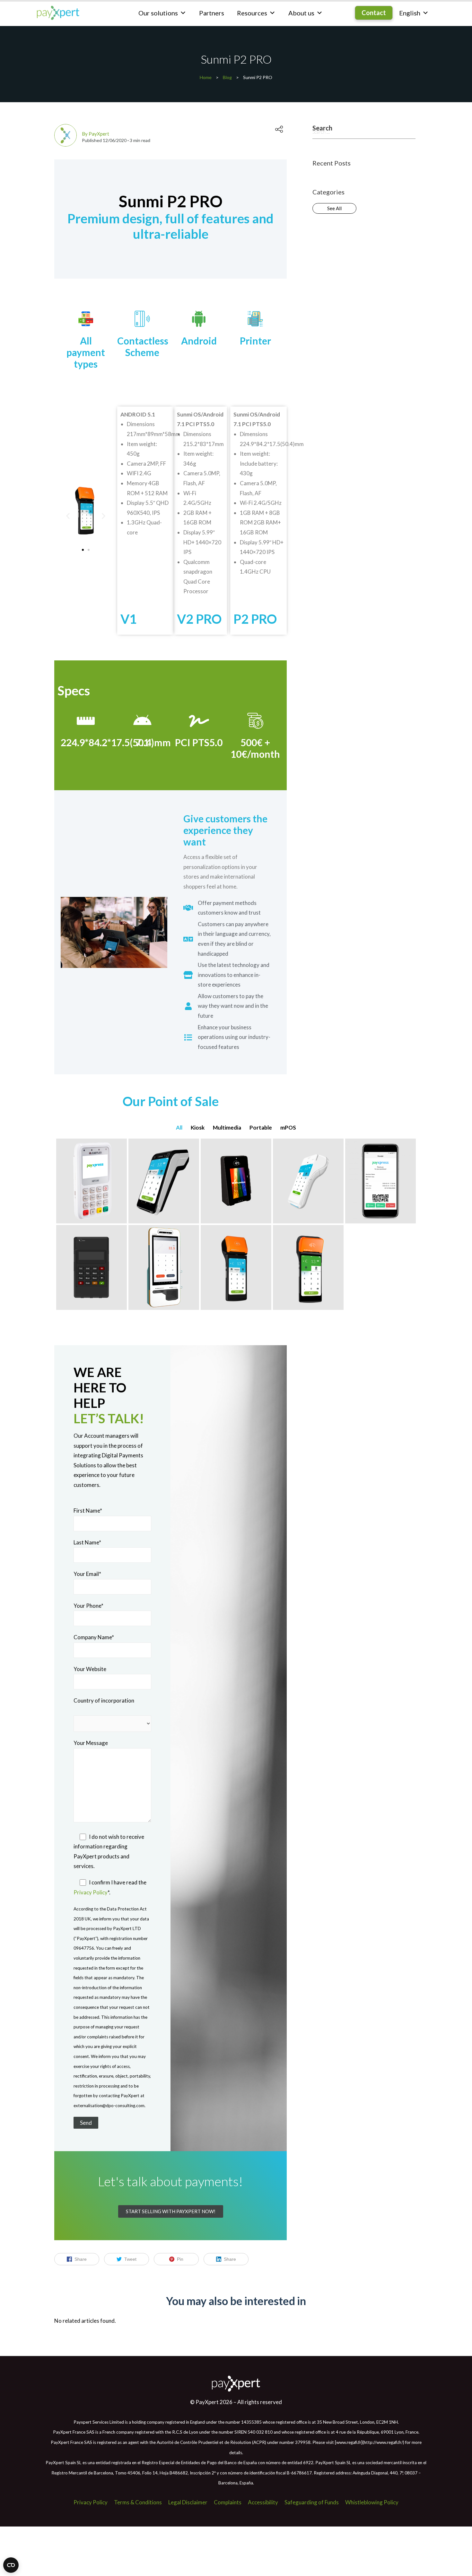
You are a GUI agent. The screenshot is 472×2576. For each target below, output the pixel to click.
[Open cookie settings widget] (11, 2565)
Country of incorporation (104, 1700)
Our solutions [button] (158, 13)
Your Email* (87, 1574)
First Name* (88, 1511)
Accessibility (263, 2502)
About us (301, 13)
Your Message (91, 1743)
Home (206, 77)
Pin (180, 2259)
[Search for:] (364, 132)
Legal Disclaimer (188, 2502)
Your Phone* (88, 1606)
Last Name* (87, 1542)
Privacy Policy (91, 1892)
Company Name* (94, 1637)
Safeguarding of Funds (312, 2502)
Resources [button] (252, 13)
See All (334, 208)
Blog (227, 77)
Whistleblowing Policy (372, 2502)
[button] (68, 516)
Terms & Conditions (138, 2502)
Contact (374, 13)
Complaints (228, 2502)
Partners (212, 13)
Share (81, 2259)
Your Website (90, 1669)
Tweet (130, 2259)
